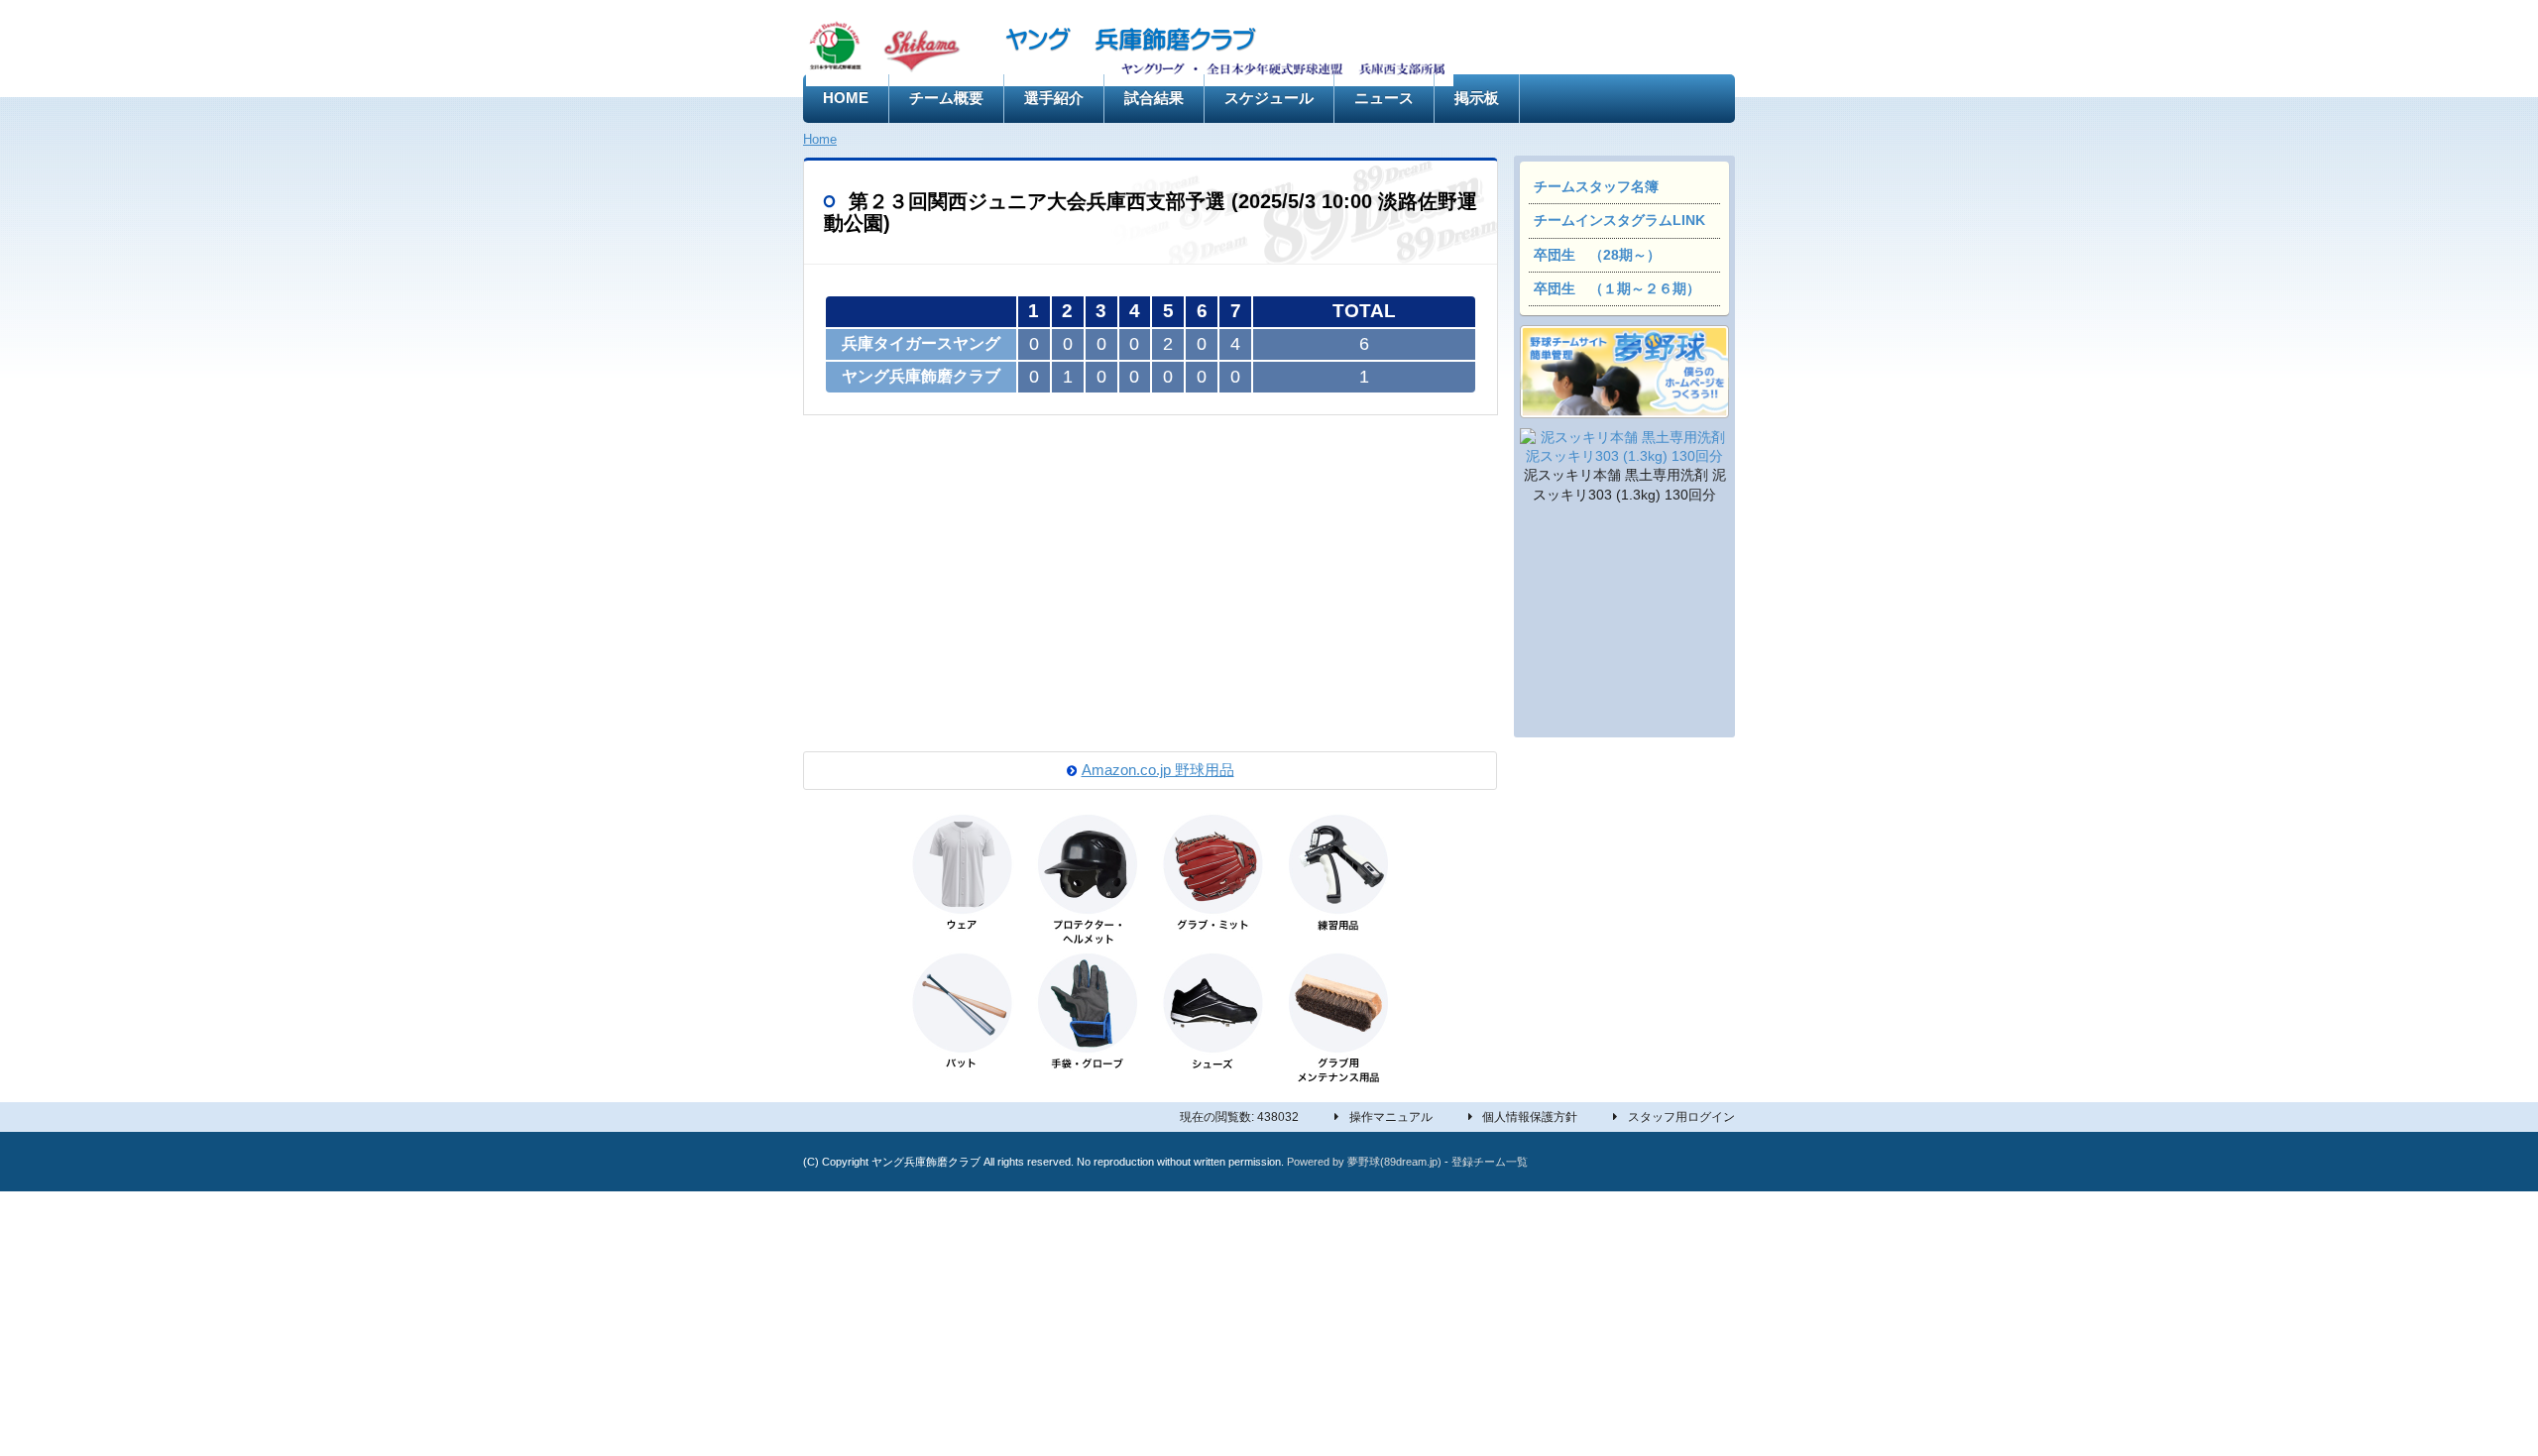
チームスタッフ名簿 (1596, 187)
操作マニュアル (1391, 1117)
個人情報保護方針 (1530, 1117)
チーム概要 (946, 98)
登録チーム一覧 (1490, 1162)
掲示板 (1477, 98)
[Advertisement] (1624, 623)
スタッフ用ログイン (1681, 1117)
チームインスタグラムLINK (1619, 221)
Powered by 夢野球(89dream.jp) (1364, 1162)
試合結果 (1154, 98)
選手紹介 (1054, 98)
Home (820, 139)
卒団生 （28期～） (1597, 255)
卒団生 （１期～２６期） (1617, 289)
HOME (846, 98)
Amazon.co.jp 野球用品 (1158, 770)
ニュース (1384, 98)
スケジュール (1269, 98)
